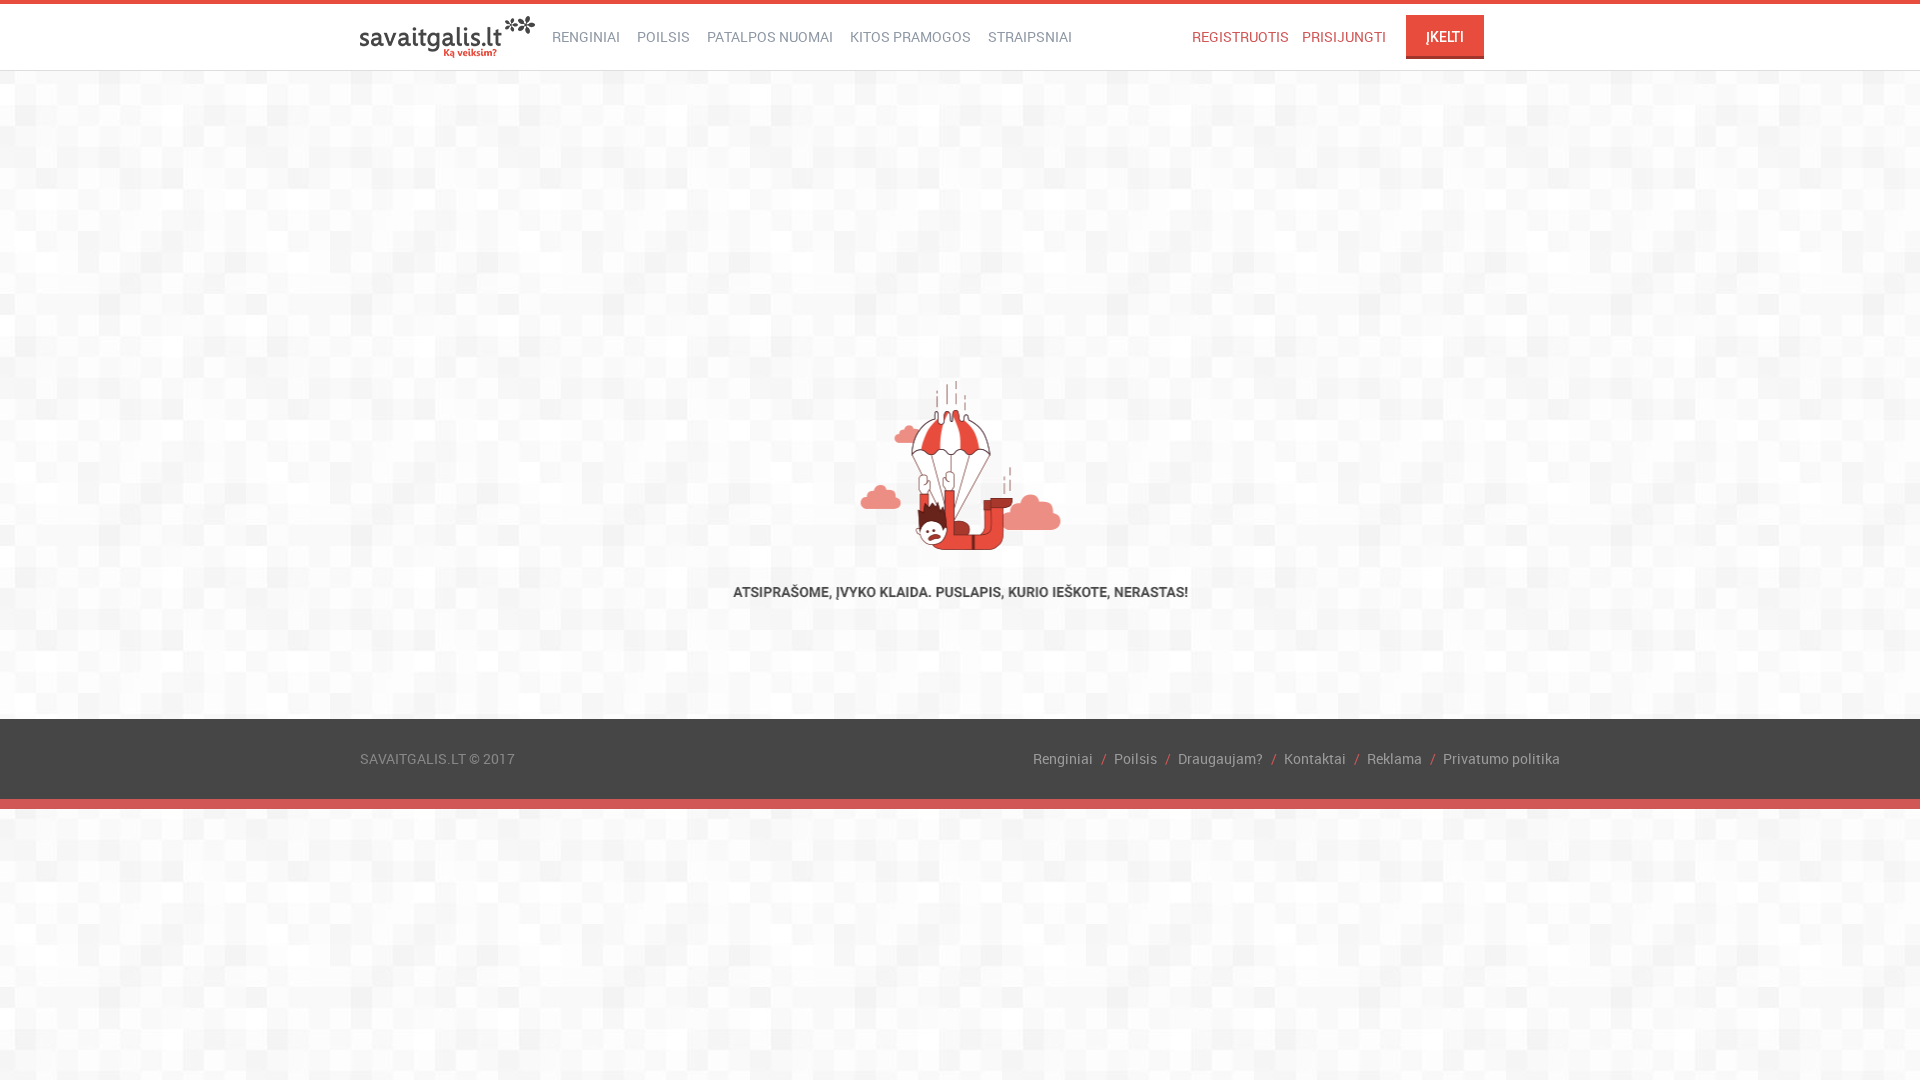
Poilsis (663, 36)
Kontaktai (1315, 758)
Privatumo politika (1501, 758)
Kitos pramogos (910, 36)
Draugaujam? (1220, 758)
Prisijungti (1344, 36)
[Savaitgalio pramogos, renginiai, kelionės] (447, 37)
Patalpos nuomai (770, 36)
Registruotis (1240, 36)
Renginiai (586, 36)
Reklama (1394, 758)
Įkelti (1445, 37)
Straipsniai (1030, 36)
